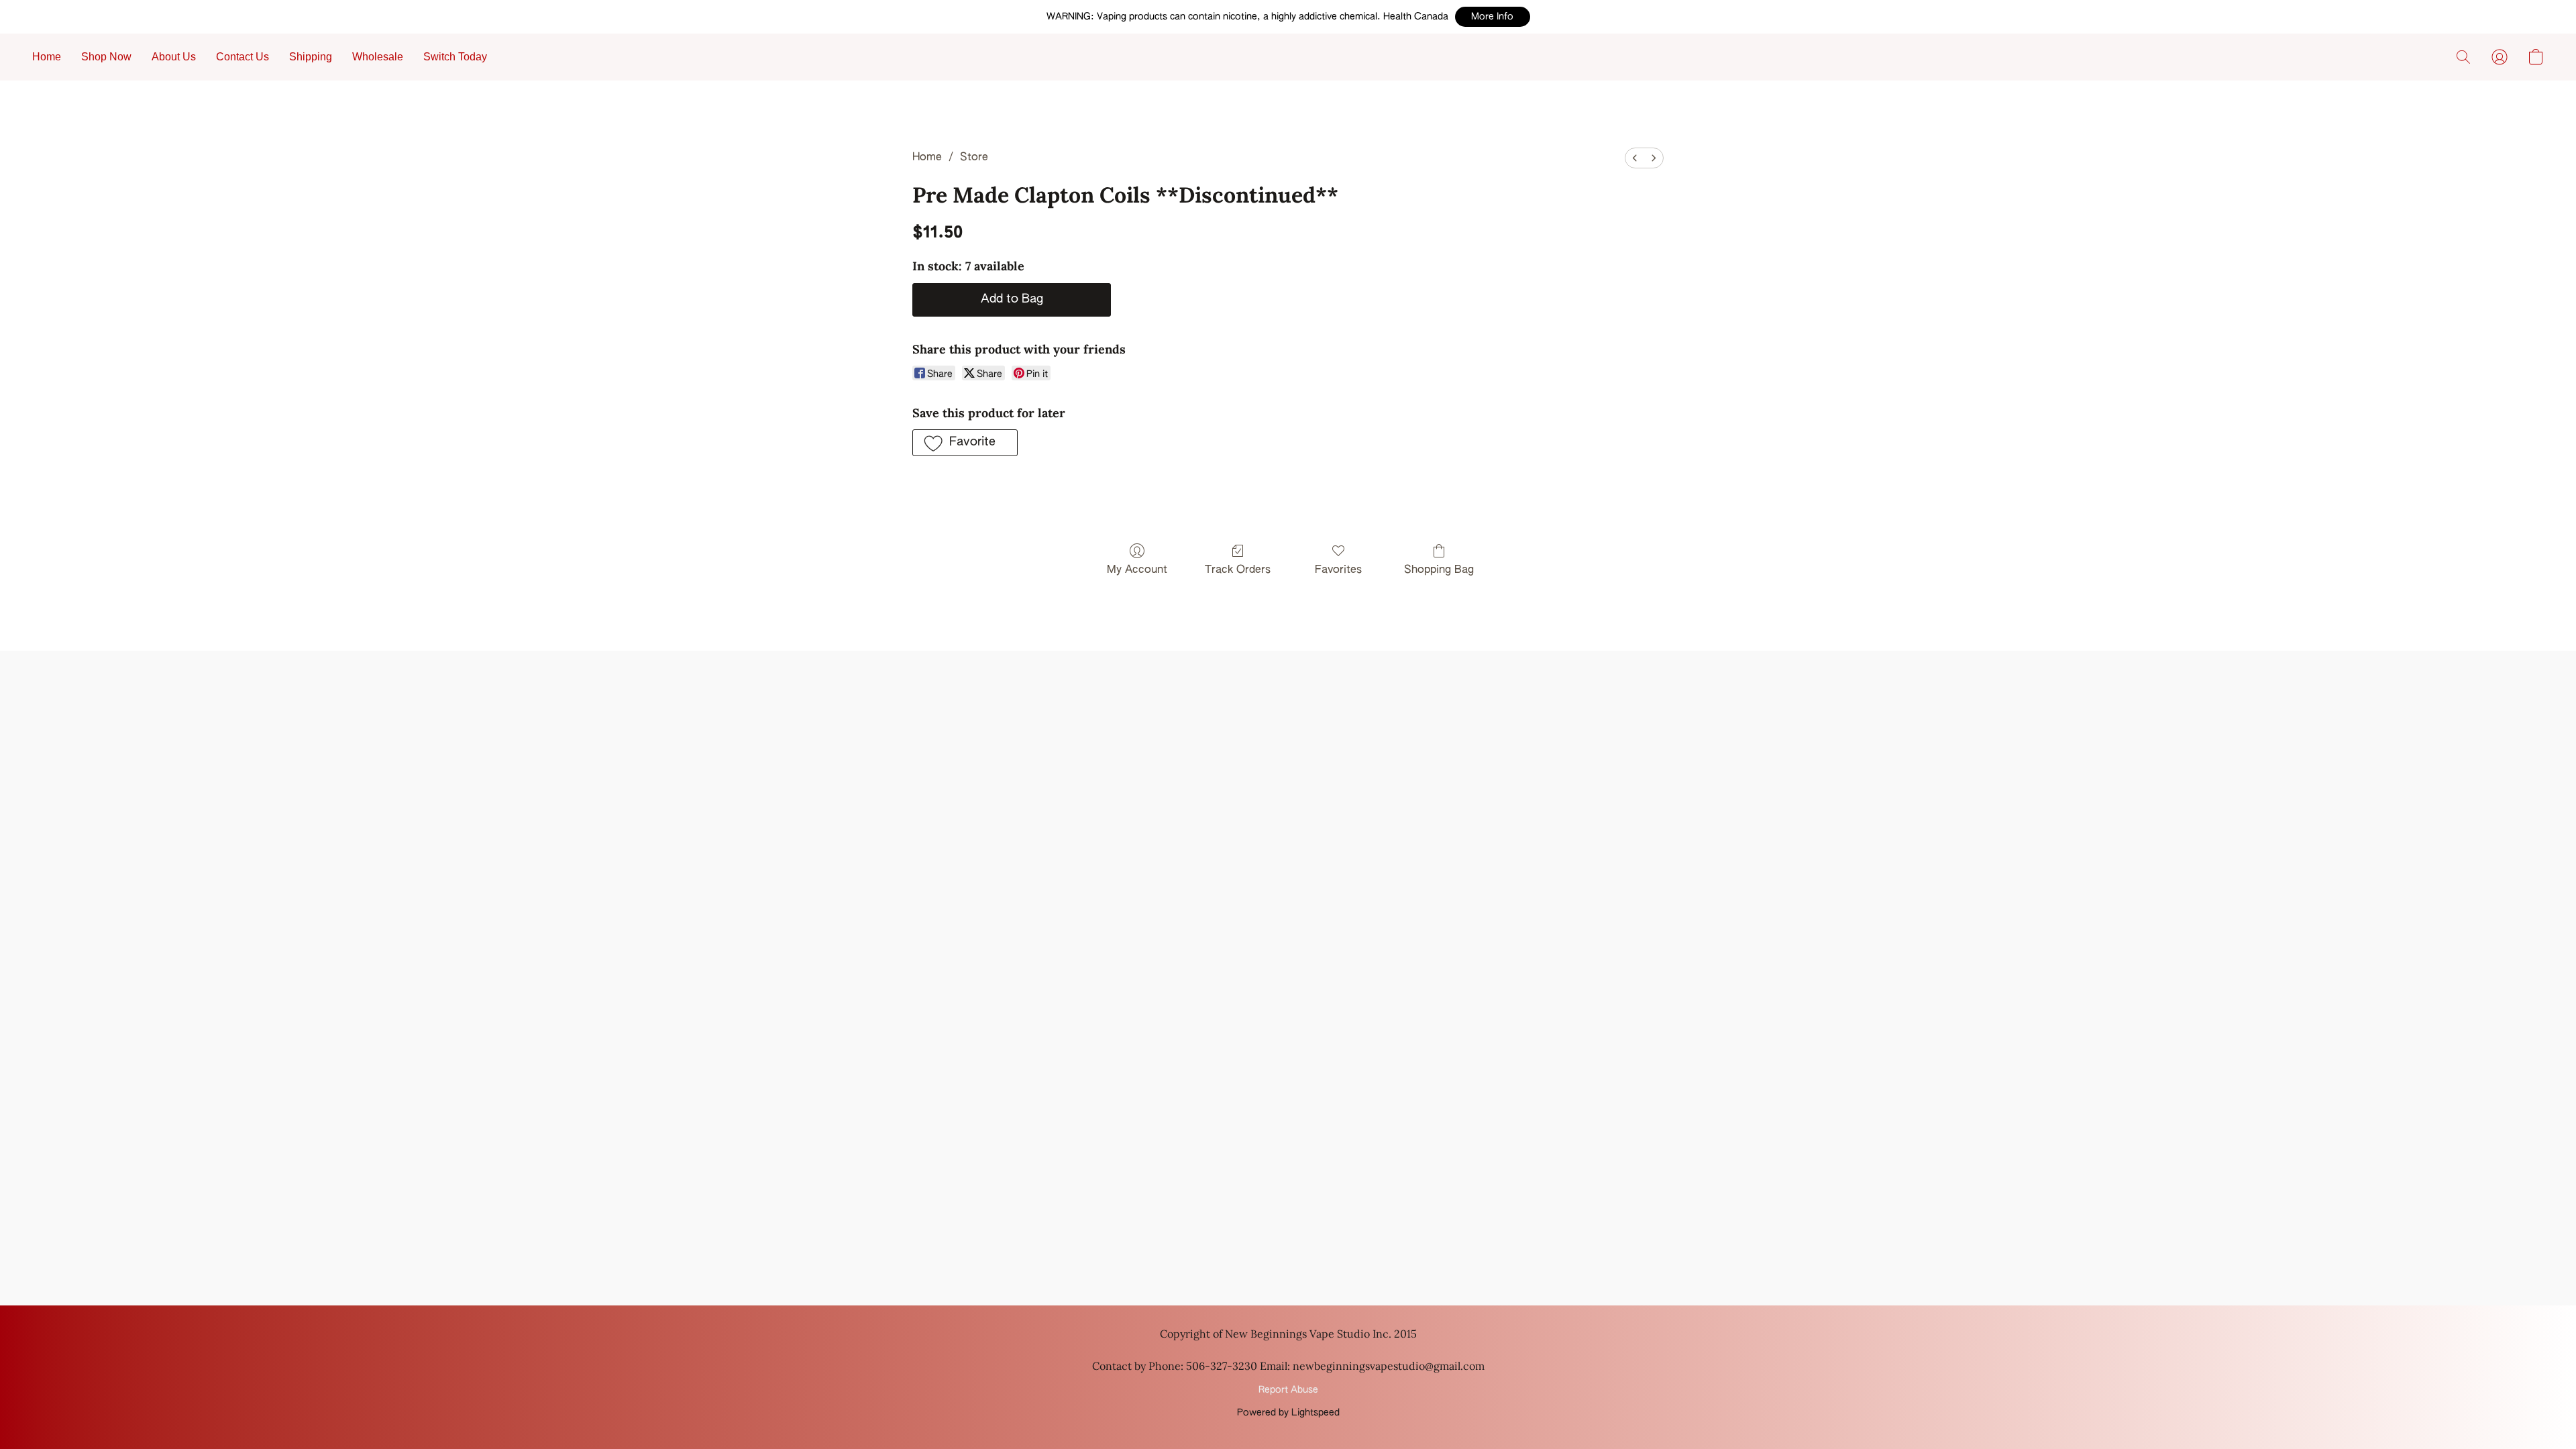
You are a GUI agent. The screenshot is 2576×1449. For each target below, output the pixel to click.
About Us (174, 57)
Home (47, 57)
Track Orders (1238, 570)
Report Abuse (1288, 1390)
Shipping (311, 57)
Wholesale (378, 57)
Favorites (1338, 570)
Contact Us (243, 57)
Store (974, 158)
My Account (1137, 570)
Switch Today (455, 57)
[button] (1493, 17)
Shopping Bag (1439, 570)
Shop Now (106, 57)
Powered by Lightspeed (1288, 1413)
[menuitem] (1635, 158)
